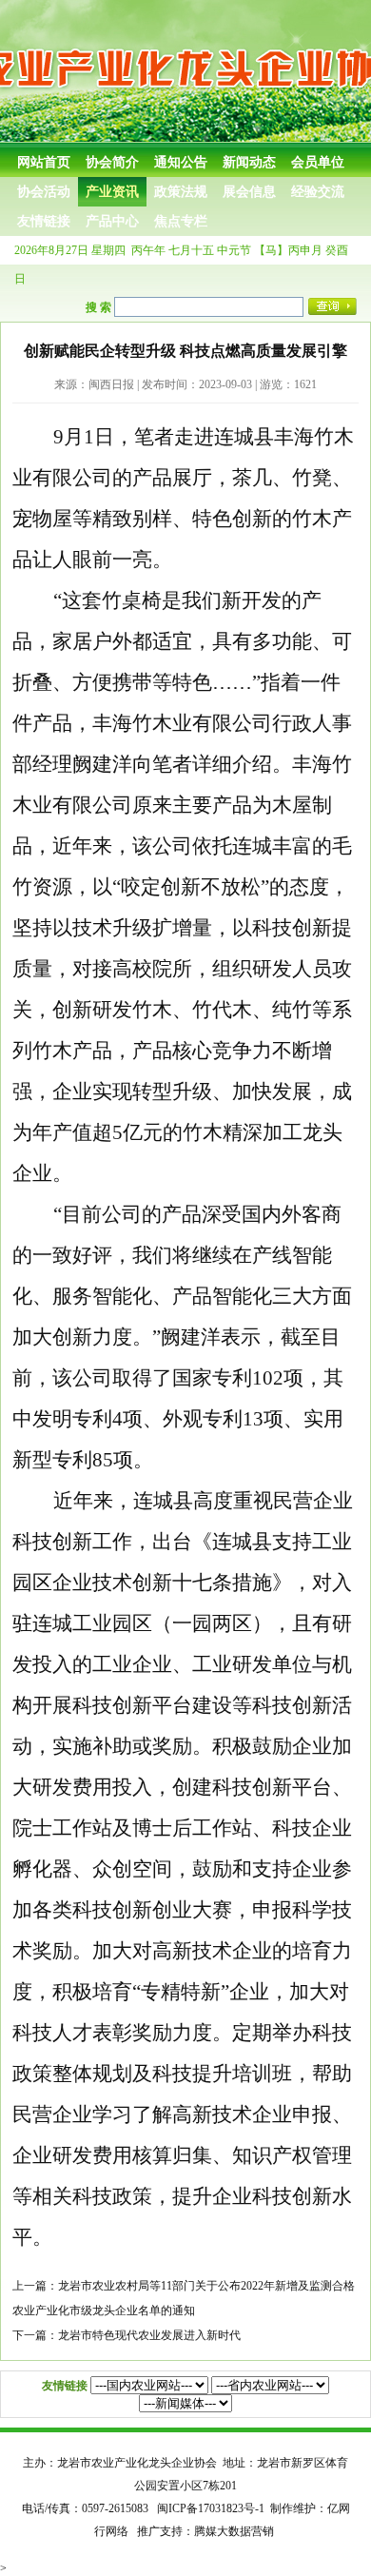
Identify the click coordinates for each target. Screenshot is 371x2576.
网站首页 (44, 162)
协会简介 (112, 162)
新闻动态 (249, 162)
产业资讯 (112, 192)
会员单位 (318, 162)
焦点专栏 (181, 221)
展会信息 (249, 192)
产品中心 (112, 221)
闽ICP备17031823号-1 (211, 2508)
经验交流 (318, 192)
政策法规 (181, 192)
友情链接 (44, 221)
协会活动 (44, 192)
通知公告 (181, 162)
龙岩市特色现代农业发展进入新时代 (149, 2335)
